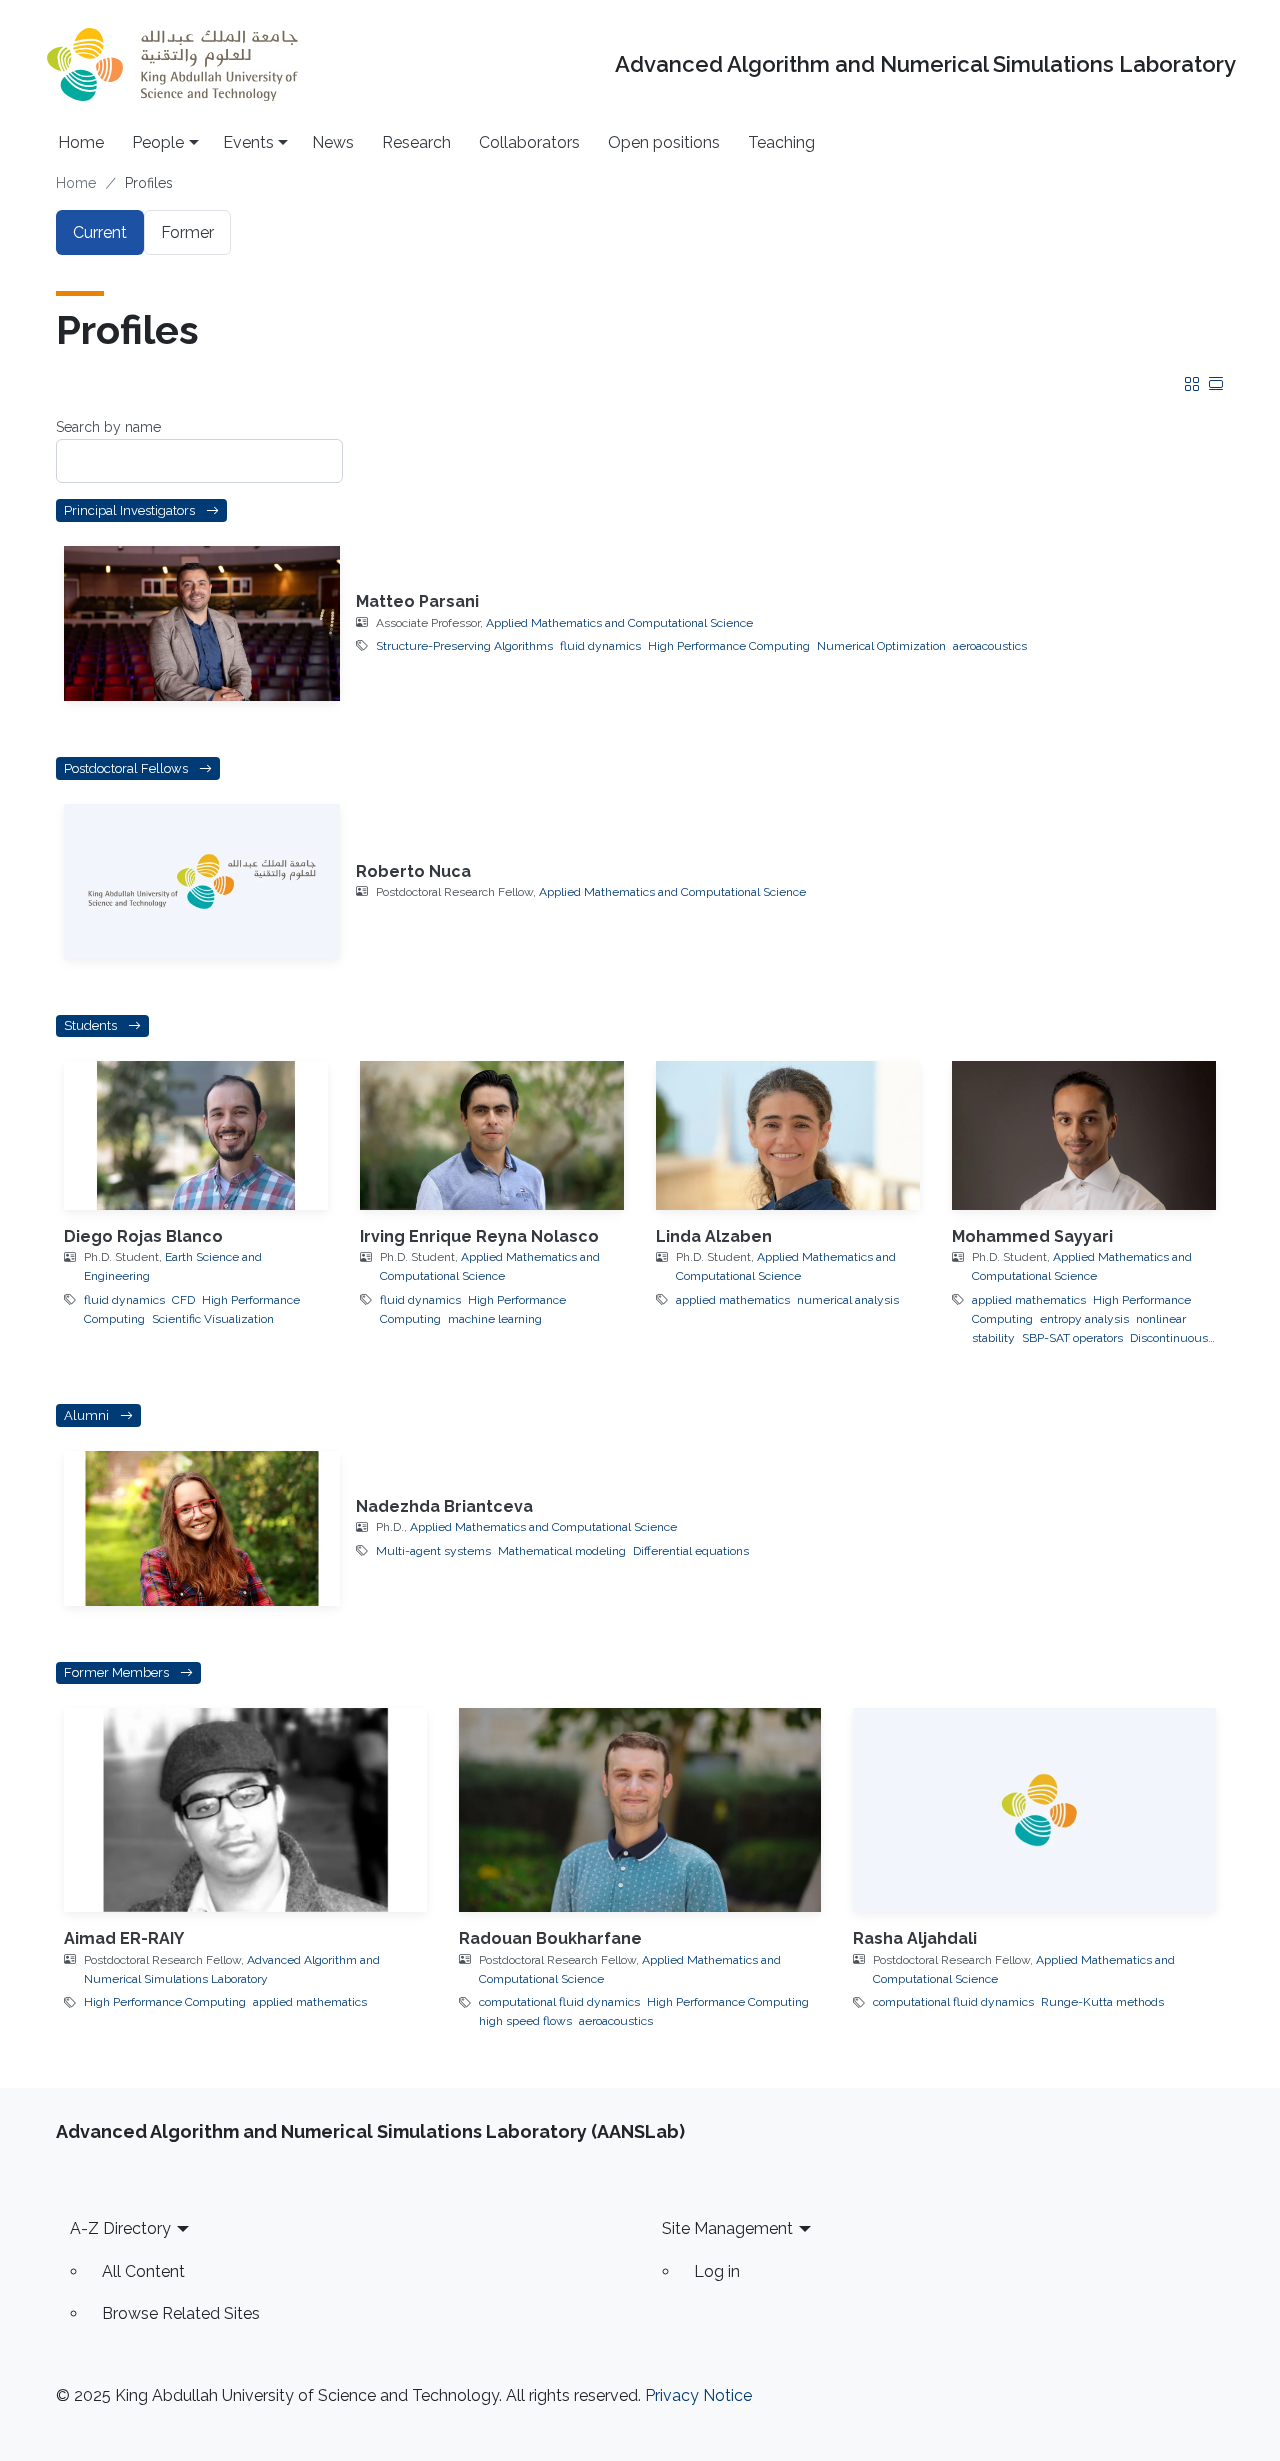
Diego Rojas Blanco (143, 1236)
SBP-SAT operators (1072, 1338)
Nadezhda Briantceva (444, 1506)
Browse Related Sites (181, 2313)
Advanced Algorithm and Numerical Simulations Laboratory (925, 64)
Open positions (664, 142)
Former (187, 232)
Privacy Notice (698, 2395)
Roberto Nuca (413, 871)
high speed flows (525, 2021)
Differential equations (691, 1551)
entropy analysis (1084, 1319)
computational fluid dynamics (559, 2002)
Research (416, 142)
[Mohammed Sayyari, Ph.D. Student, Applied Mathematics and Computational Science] (1084, 1135)
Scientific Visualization (213, 1319)
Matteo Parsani (417, 601)
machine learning (495, 1319)
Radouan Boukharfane (550, 1938)
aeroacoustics (990, 646)
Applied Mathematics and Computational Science (619, 623)
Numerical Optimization (881, 646)
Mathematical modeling (562, 1551)
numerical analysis (848, 1300)
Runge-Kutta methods (1102, 2002)
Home (81, 142)
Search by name (108, 427)
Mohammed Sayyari (1032, 1236)
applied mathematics (733, 1300)
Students (92, 1026)
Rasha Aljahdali (915, 1938)
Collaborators (529, 142)
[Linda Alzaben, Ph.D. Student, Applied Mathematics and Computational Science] (788, 1135)
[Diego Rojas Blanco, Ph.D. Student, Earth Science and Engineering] (196, 1135)
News (333, 142)
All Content (143, 2271)
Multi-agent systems (433, 1551)
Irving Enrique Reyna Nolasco (479, 1236)
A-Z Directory (120, 2228)
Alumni (88, 1415)
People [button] (158, 142)
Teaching (781, 142)
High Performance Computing (729, 646)
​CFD (183, 1300)
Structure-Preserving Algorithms (464, 646)
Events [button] (248, 142)
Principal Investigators (131, 510)
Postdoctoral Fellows (127, 768)
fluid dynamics (600, 646)
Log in (717, 2271)
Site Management (727, 2228)
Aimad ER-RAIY (124, 1938)
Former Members (118, 1673)
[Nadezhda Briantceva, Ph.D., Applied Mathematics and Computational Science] (202, 1528)
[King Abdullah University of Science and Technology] (172, 64)
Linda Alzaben (714, 1236)
